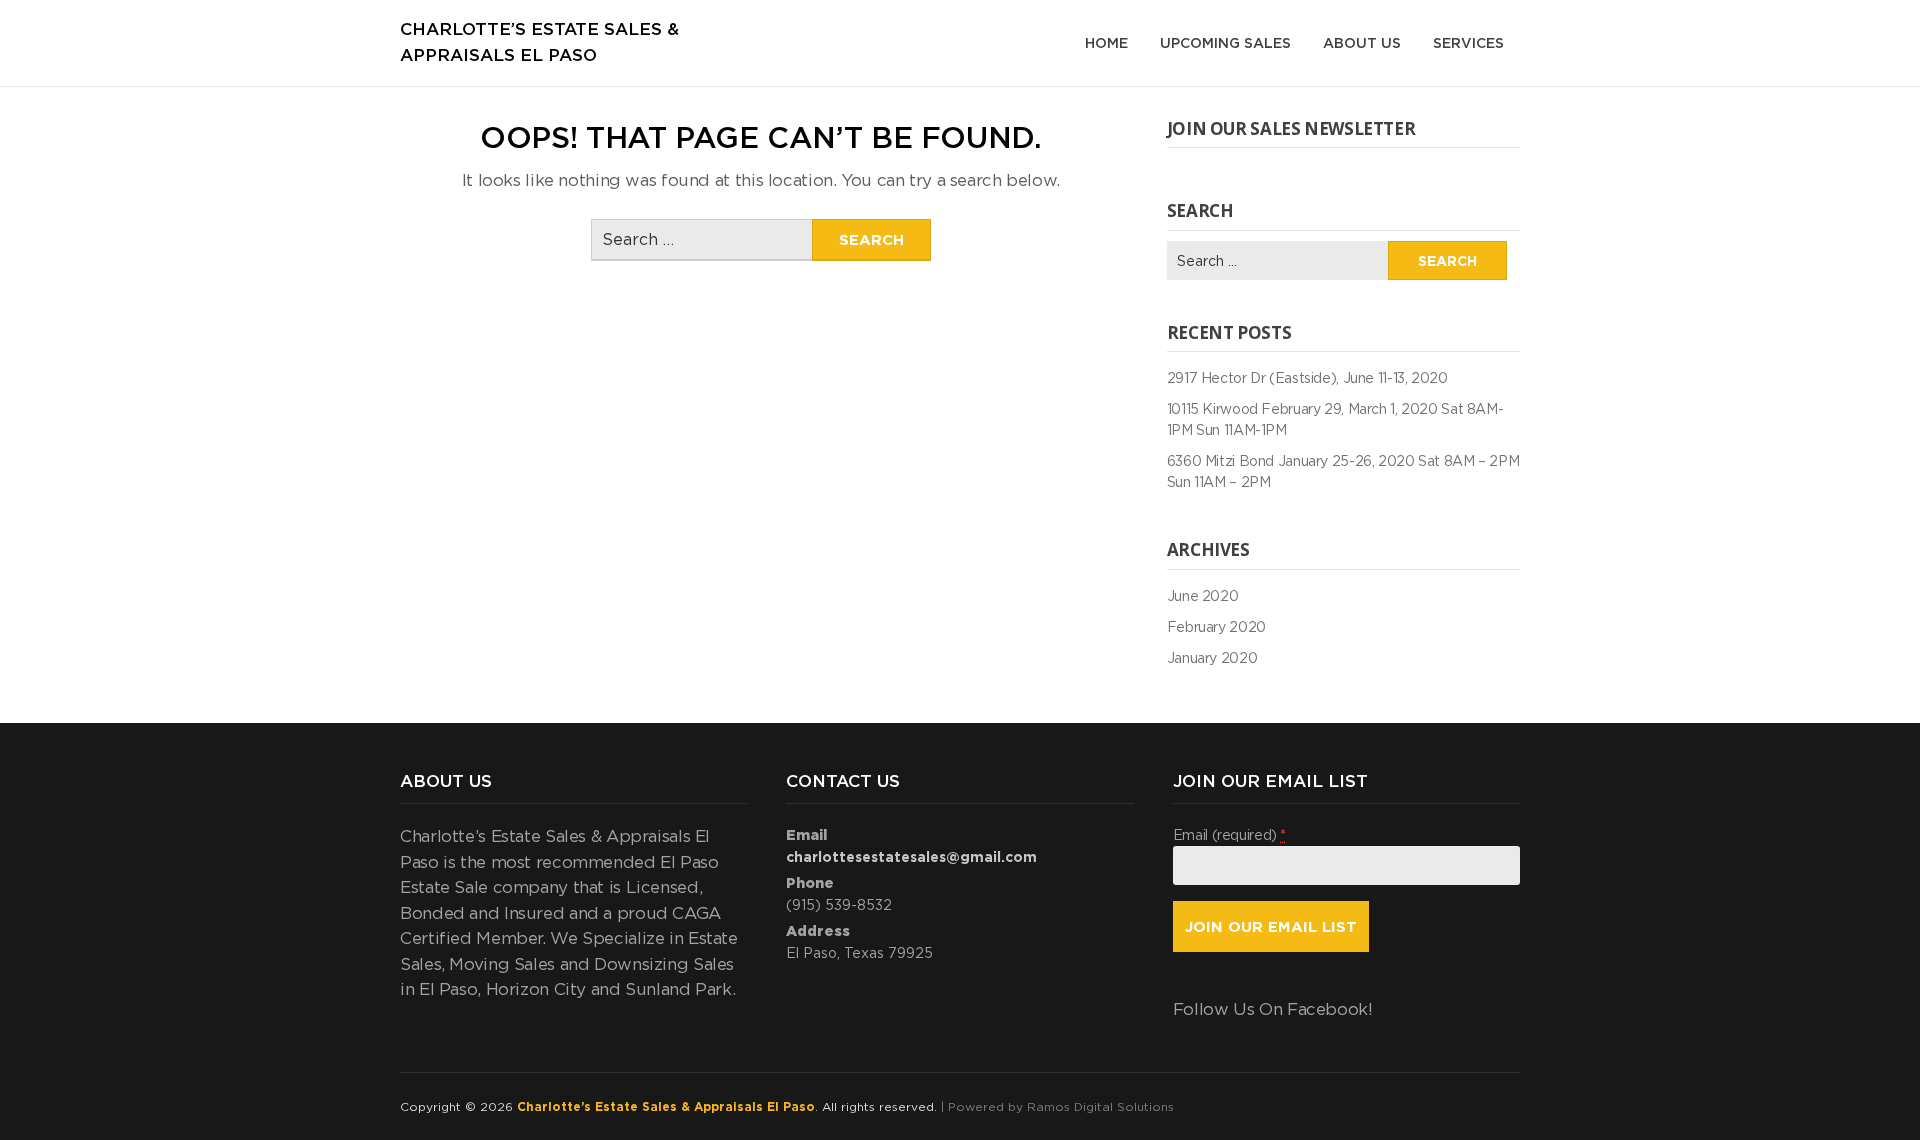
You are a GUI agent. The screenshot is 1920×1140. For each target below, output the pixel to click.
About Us (1362, 42)
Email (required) (1229, 834)
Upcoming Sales (1225, 42)
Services (1468, 42)
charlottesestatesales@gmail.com (911, 856)
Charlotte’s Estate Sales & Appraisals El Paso (666, 1106)
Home (1106, 42)
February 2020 (1216, 626)
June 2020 (1203, 595)
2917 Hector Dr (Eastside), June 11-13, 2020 (1307, 377)
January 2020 (1212, 657)
